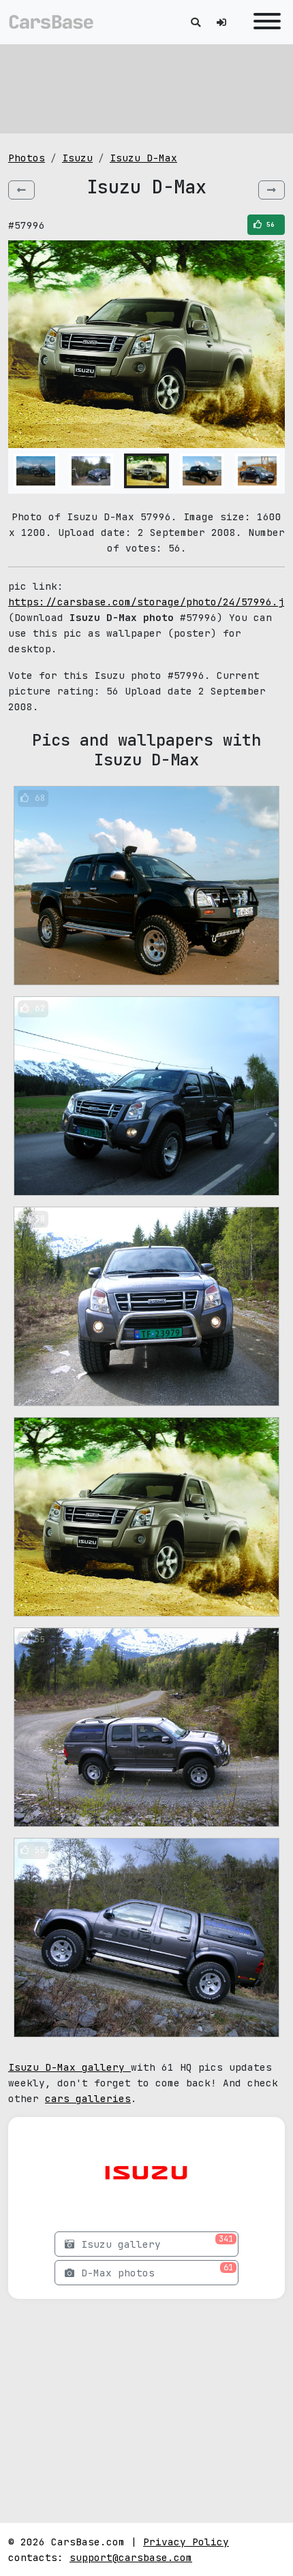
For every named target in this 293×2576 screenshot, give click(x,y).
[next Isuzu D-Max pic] (272, 190)
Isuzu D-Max (143, 158)
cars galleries (88, 2098)
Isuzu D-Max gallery (70, 2067)
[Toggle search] (196, 22)
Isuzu (77, 158)
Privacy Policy (186, 2542)
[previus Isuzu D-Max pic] (21, 190)
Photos (27, 158)
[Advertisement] (146, 89)
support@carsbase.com (131, 2557)
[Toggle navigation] (264, 22)
